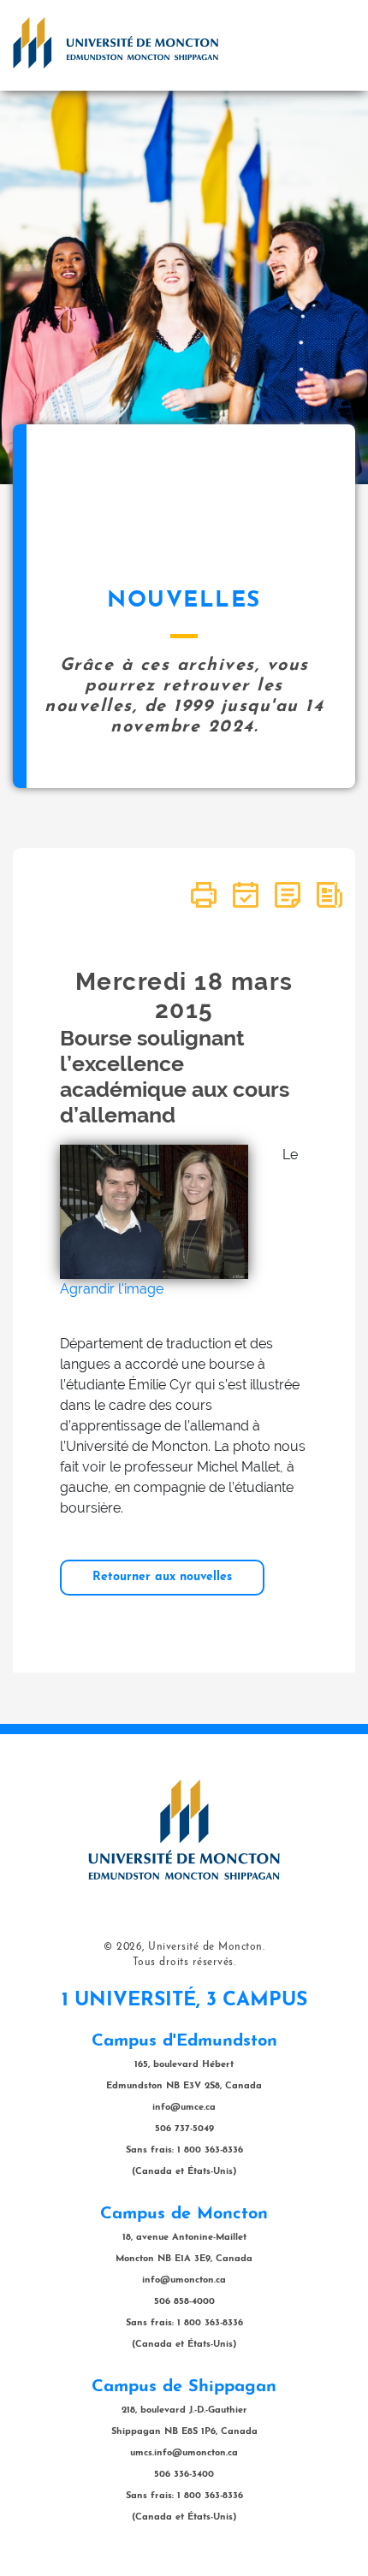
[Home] (116, 43)
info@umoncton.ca (184, 2280)
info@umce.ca (184, 2108)
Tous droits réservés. (184, 1963)
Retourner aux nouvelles (162, 1577)
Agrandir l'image (112, 1289)
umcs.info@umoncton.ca (184, 2453)
